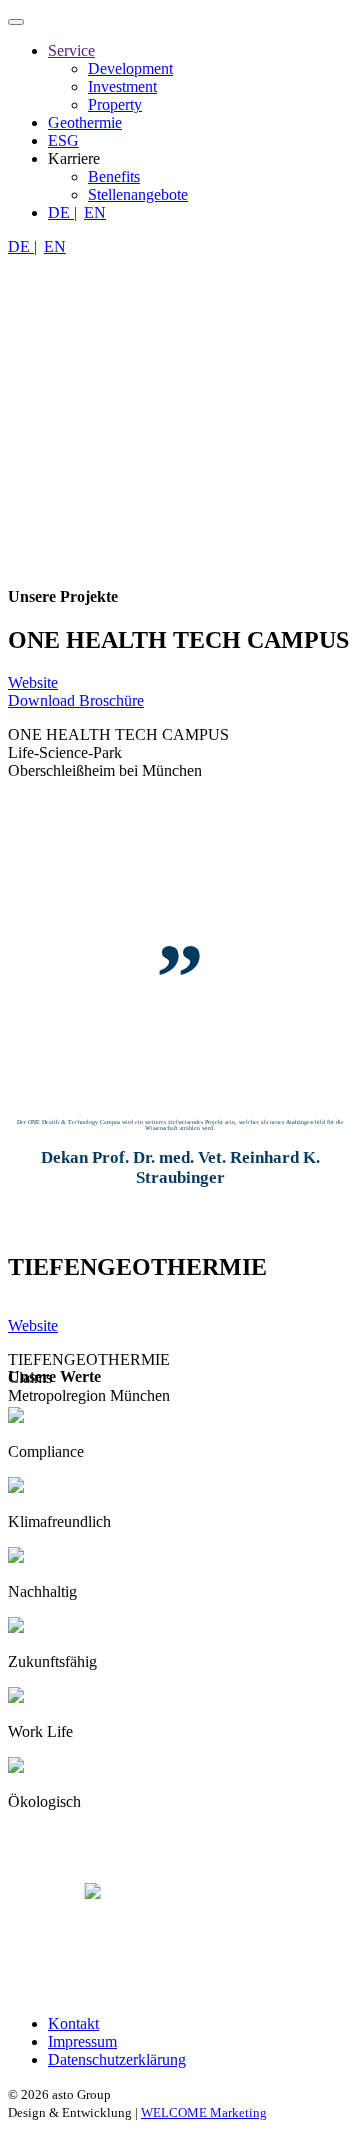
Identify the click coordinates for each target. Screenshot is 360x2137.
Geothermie (85, 122)
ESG (63, 140)
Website (33, 682)
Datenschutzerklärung (117, 2059)
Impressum (82, 2041)
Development (130, 68)
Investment (122, 86)
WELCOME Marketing (204, 2112)
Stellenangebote (138, 194)
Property (115, 104)
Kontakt (73, 2023)
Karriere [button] (74, 158)
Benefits (114, 176)
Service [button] (71, 50)
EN (95, 212)
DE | (62, 212)
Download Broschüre (76, 700)
